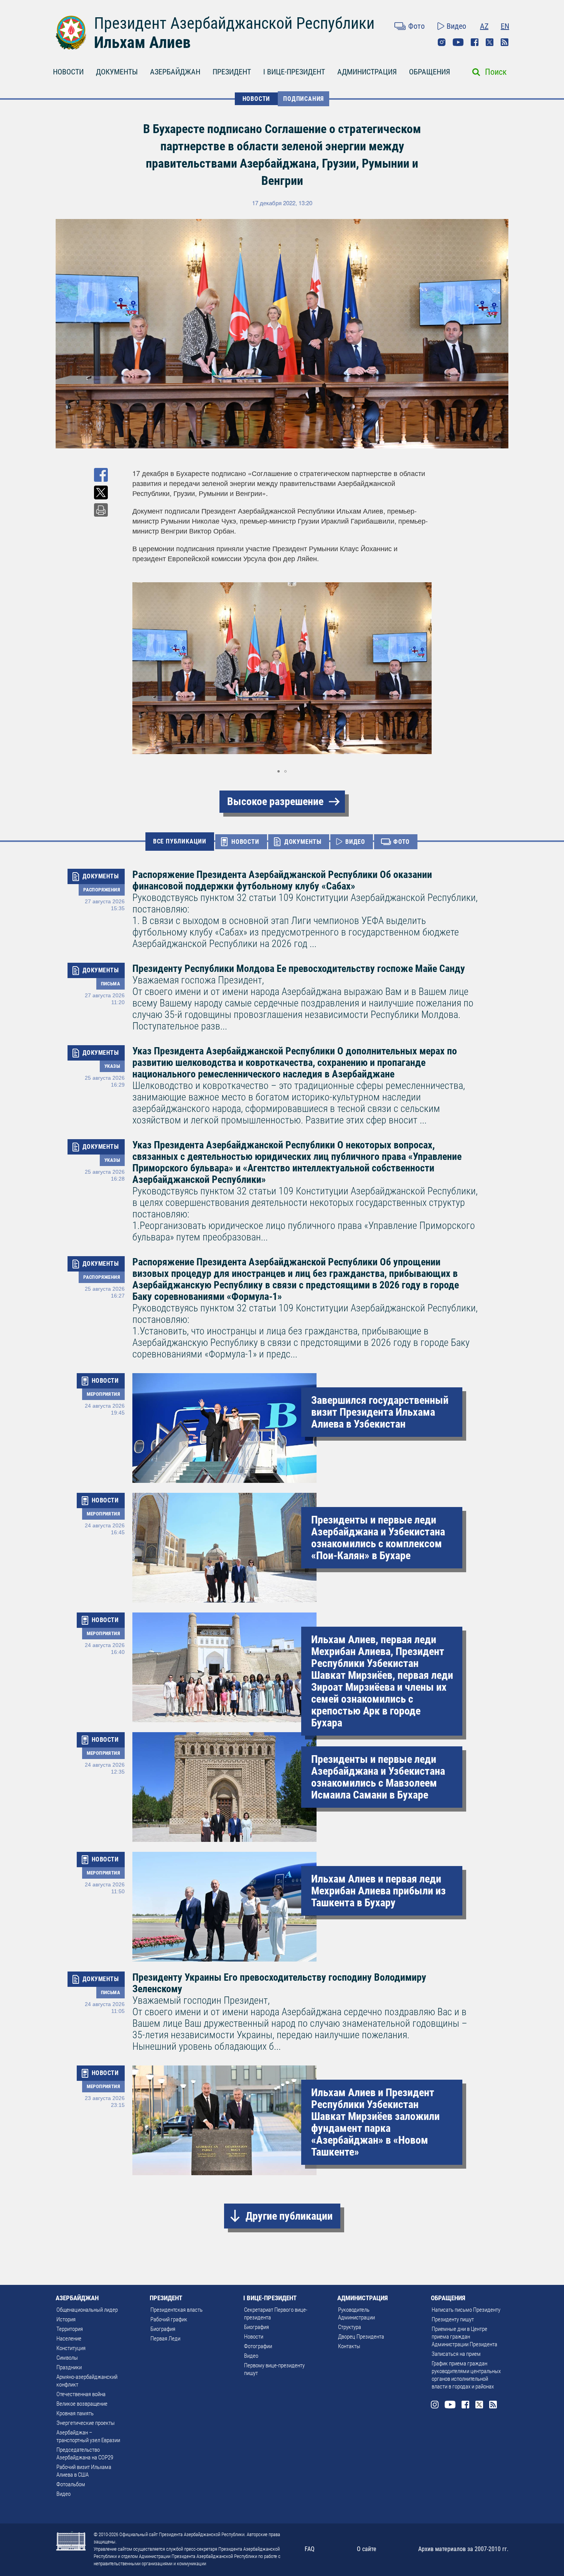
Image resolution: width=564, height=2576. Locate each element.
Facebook (475, 42)
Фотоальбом (71, 2484)
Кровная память (75, 2413)
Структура (350, 2327)
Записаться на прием (456, 2354)
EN (505, 26)
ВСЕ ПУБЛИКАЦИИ (180, 841)
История (66, 2319)
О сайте (367, 2549)
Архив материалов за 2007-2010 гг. (463, 2549)
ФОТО (402, 842)
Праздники (69, 2367)
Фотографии (258, 2346)
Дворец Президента (361, 2337)
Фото (416, 26)
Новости (254, 2337)
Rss (505, 42)
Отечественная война (81, 2394)
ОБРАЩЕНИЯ (430, 72)
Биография (163, 2329)
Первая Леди (165, 2339)
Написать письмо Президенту (466, 2310)
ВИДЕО (355, 842)
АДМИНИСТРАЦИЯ (367, 72)
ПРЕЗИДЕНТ (232, 72)
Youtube (458, 42)
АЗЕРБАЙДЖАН (175, 72)
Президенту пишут (453, 2319)
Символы (67, 2358)
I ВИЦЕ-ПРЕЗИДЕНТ (294, 72)
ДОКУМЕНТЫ (117, 72)
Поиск (496, 72)
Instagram (442, 42)
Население (69, 2339)
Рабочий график (169, 2319)
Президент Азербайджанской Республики (234, 23)
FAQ (310, 2549)
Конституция (71, 2348)
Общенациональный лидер (87, 2310)
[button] (425, 668)
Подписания (303, 99)
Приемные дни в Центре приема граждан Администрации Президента (464, 2337)
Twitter (490, 42)
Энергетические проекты (86, 2423)
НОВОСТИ (68, 72)
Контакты (349, 2346)
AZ (484, 26)
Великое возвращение (82, 2404)
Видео (456, 26)
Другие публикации (289, 2216)
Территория (70, 2329)
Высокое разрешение (275, 801)
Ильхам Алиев (142, 42)
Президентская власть (176, 2310)
